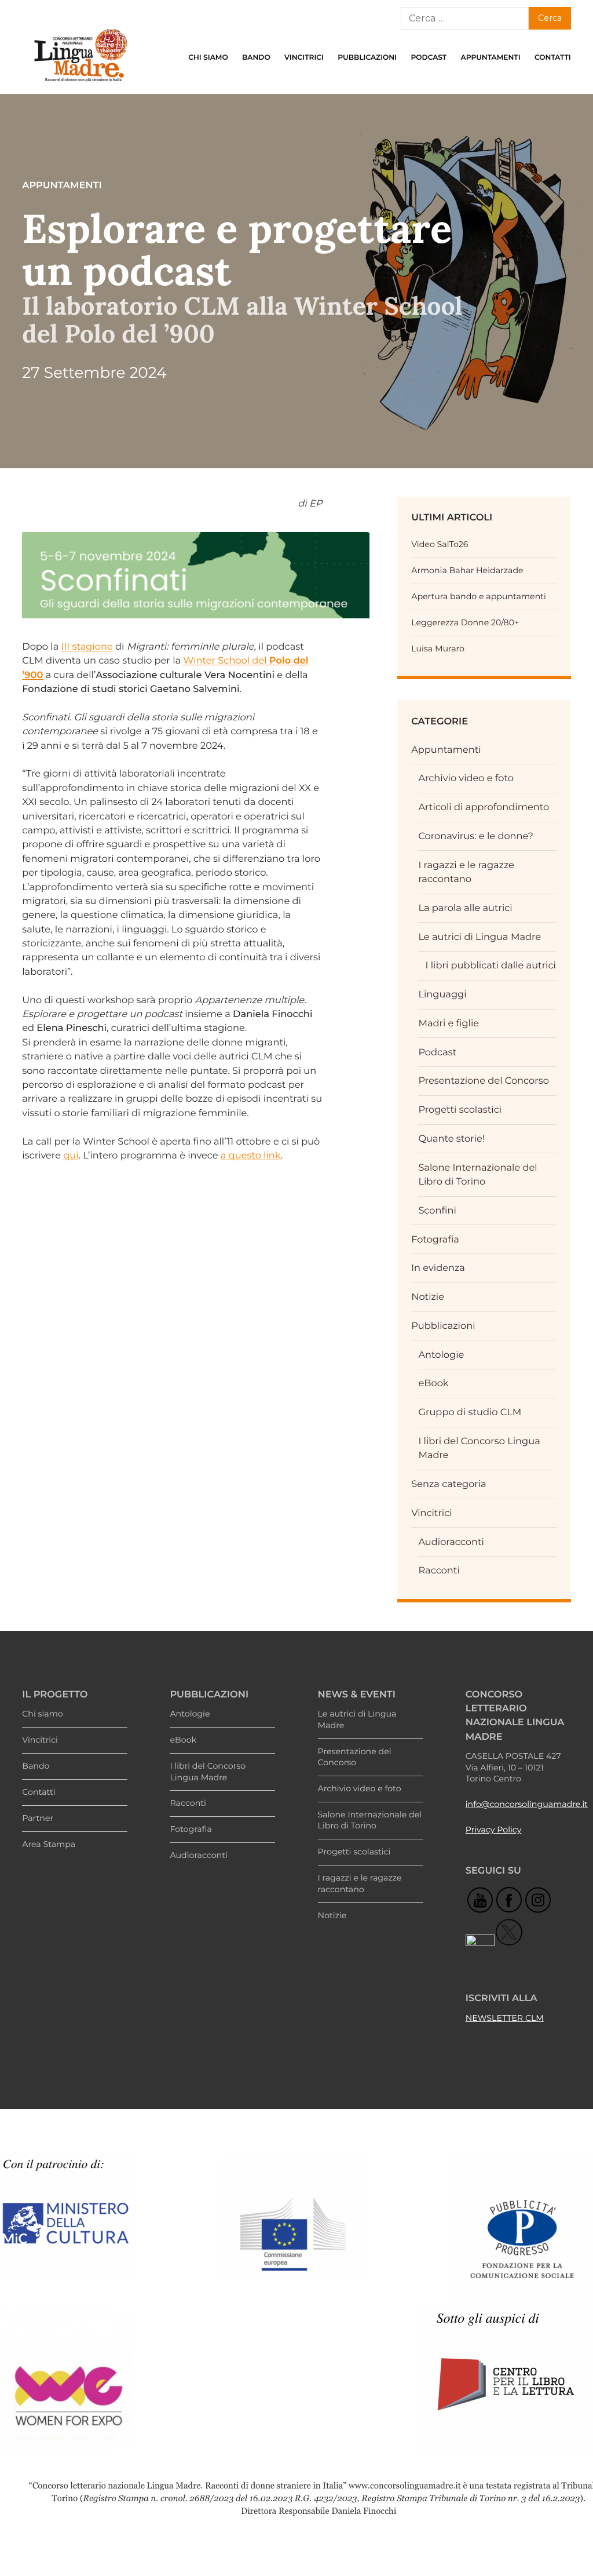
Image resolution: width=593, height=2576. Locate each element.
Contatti (553, 58)
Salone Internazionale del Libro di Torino (370, 1820)
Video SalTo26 (440, 544)
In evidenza (438, 1268)
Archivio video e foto (466, 778)
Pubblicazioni (367, 58)
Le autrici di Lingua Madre (479, 937)
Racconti (439, 1571)
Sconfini (437, 1211)
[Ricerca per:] (464, 18)
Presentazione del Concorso (484, 1081)
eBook (433, 1383)
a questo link (251, 1156)
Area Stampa (49, 1844)
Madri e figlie (449, 1023)
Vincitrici (304, 58)
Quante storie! (451, 1139)
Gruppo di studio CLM (470, 1412)
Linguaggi (442, 994)
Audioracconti (451, 1542)
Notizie (428, 1297)
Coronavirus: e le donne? (476, 836)
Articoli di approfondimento (484, 807)
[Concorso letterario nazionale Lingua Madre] (80, 85)
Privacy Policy (494, 1830)
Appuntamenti (491, 58)
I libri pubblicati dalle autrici (491, 965)
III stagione (87, 647)
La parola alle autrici (465, 908)
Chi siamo (208, 58)
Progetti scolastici (460, 1110)
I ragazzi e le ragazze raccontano (360, 1883)
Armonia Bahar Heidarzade (467, 570)
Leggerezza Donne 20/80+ (465, 622)
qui (71, 1156)
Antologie (441, 1355)
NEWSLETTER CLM (505, 2018)
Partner (38, 1818)
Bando (256, 58)
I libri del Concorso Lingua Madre (208, 1772)
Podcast (429, 58)
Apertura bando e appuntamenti (479, 596)
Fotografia (435, 1240)
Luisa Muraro (438, 648)
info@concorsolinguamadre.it (527, 1804)
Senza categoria (449, 1484)
